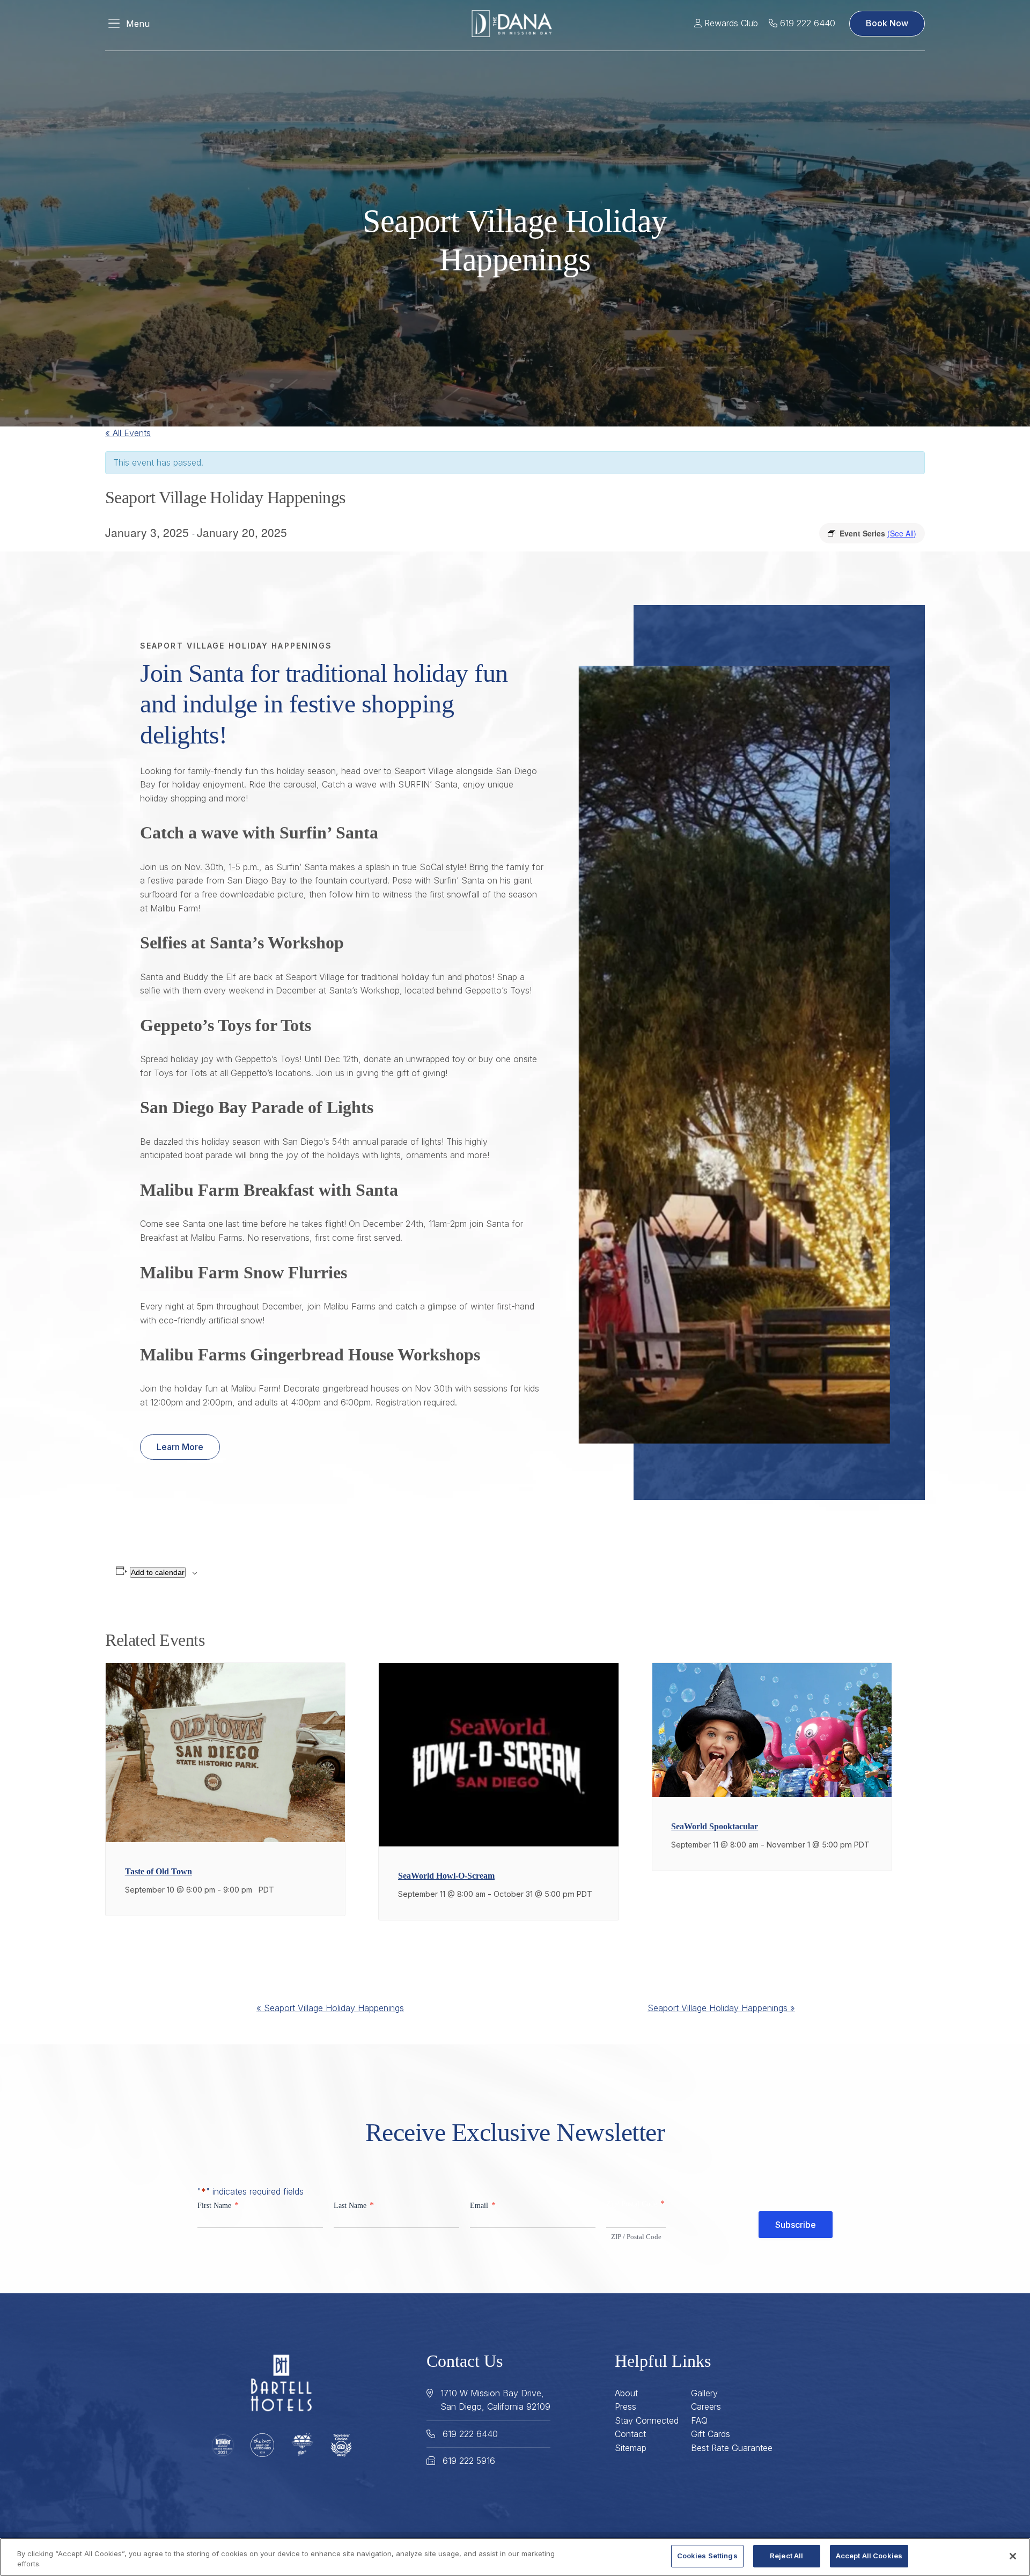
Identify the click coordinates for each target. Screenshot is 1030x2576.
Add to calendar (158, 1572)
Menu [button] (138, 24)
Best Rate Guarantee (732, 2448)
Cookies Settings (707, 2556)
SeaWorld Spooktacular (715, 1826)
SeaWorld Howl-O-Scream (446, 1876)
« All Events (128, 433)
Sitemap (631, 2448)
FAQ (699, 2420)
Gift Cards (711, 2434)
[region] (515, 2557)
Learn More (180, 1447)
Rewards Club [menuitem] (730, 23)
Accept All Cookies (869, 2556)
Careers (706, 2406)
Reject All (786, 2556)
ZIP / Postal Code (636, 2237)
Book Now (887, 23)
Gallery (704, 2393)
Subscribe (796, 2225)
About (626, 2393)
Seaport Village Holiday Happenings (330, 2008)
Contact (630, 2434)
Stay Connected (647, 2420)
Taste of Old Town (159, 1871)
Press (626, 2406)
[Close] (1013, 2556)
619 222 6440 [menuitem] (806, 23)
